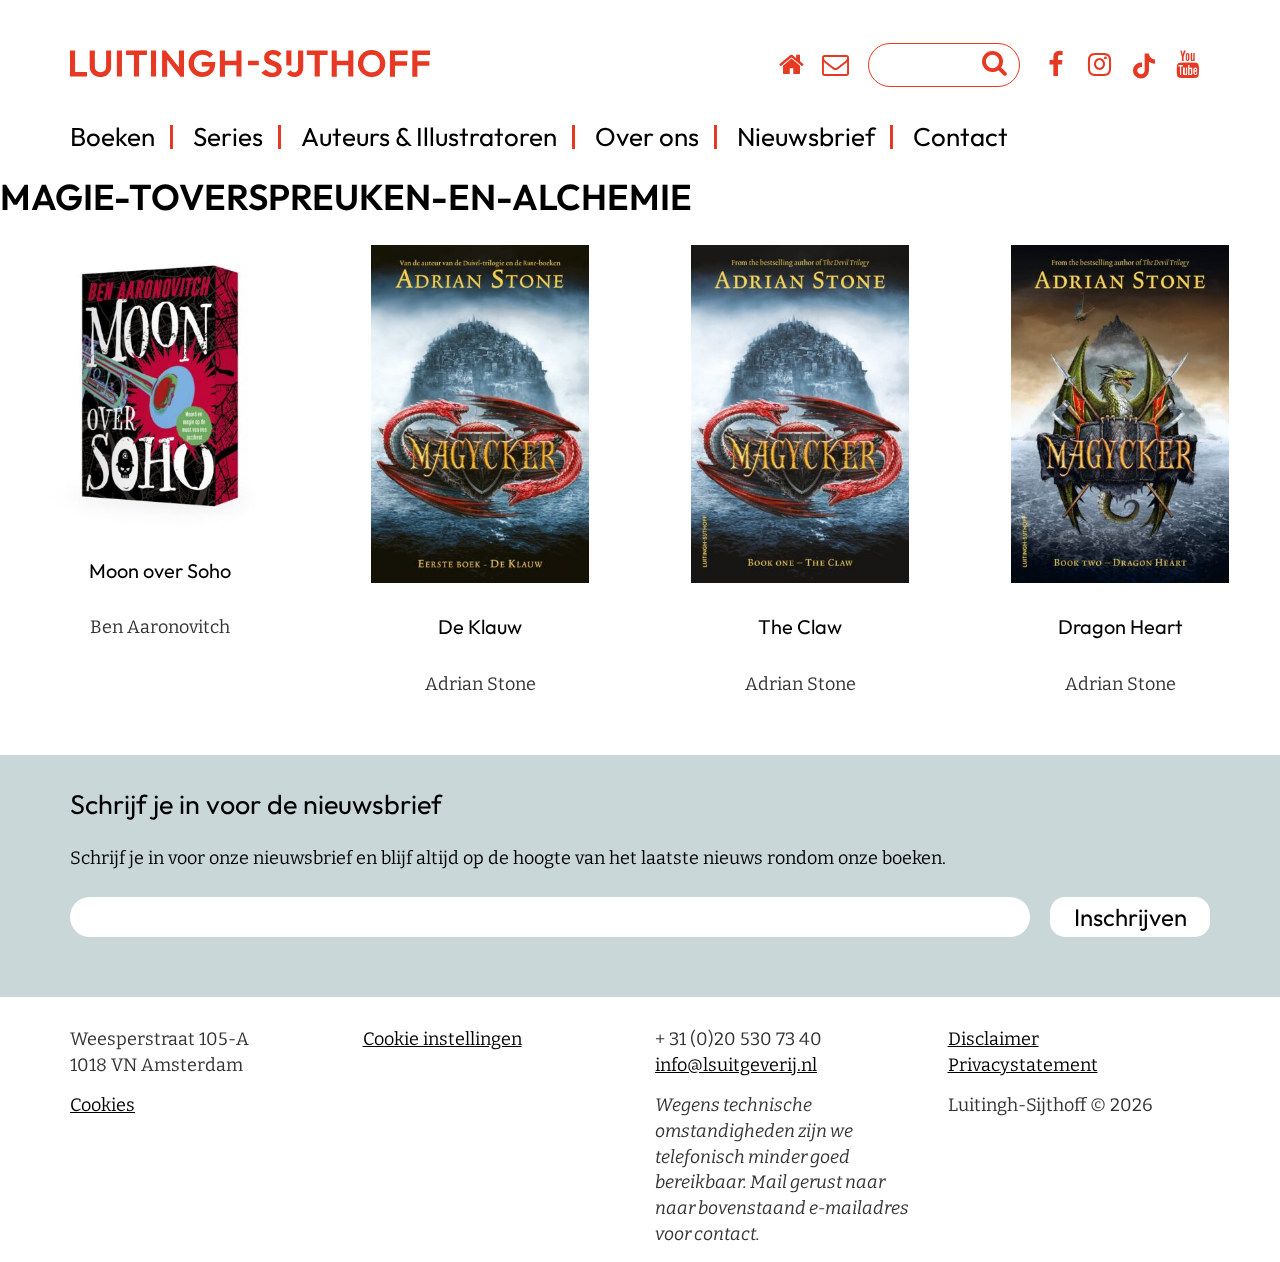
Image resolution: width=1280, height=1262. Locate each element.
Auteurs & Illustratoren (429, 136)
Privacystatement (1023, 1065)
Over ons (647, 136)
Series (228, 136)
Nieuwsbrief (806, 136)
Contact (960, 136)
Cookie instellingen (442, 1039)
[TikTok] (1144, 75)
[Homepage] (792, 68)
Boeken (112, 136)
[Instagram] (1100, 68)
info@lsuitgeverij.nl (736, 1065)
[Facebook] (1056, 68)
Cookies (102, 1105)
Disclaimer (993, 1039)
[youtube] (1188, 68)
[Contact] (836, 68)
